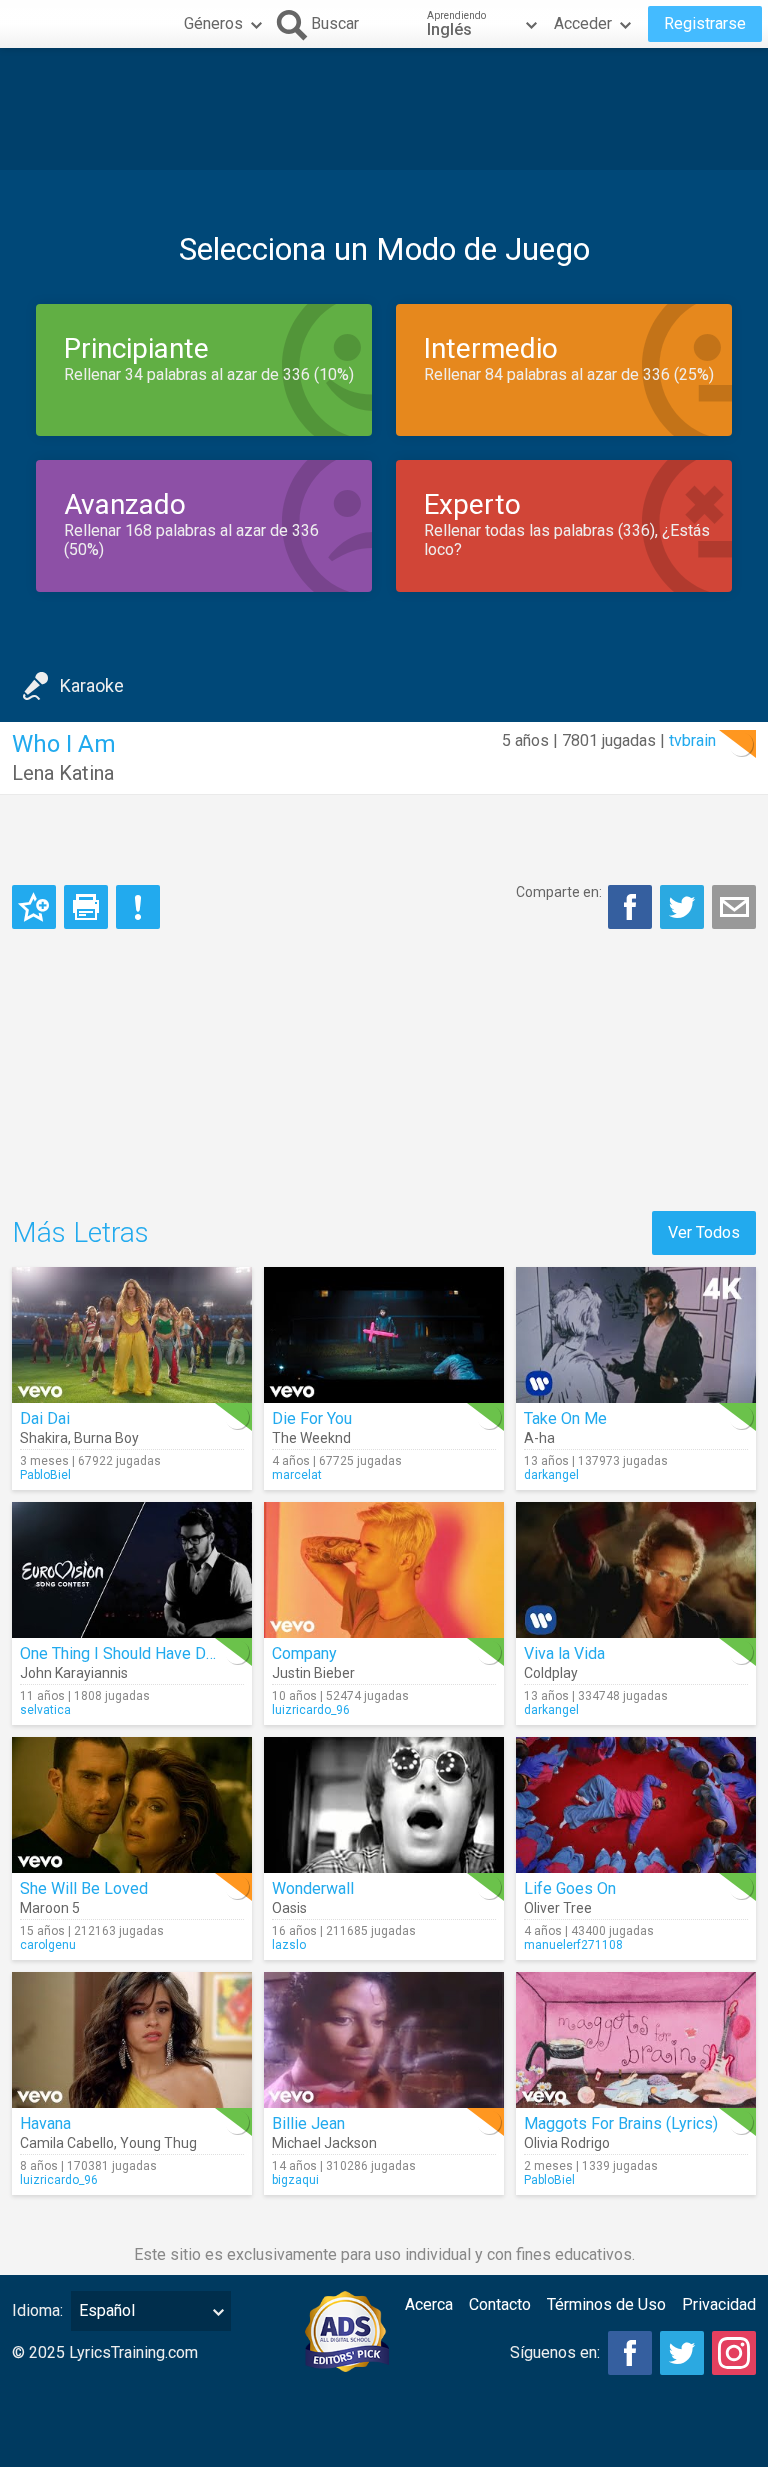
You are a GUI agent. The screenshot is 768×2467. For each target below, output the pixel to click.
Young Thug (158, 2143)
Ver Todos (704, 1232)
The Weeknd (311, 1438)
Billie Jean (308, 2123)
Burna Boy (106, 1438)
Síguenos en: (555, 2352)
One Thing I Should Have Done (126, 1653)
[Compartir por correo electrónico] (734, 907)
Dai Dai (45, 1418)
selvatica (45, 1710)
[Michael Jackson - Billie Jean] (384, 2040)
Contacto (500, 2304)
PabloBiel (45, 1475)
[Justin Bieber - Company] (384, 1570)
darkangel (551, 1475)
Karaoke (92, 685)
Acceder (583, 23)
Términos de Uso (606, 2304)
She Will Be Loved (84, 1888)
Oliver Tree (558, 1908)
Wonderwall (313, 1888)
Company (304, 1653)
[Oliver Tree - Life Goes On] (636, 1805)
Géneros (213, 23)
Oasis (289, 1908)
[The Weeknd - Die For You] (384, 1335)
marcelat (297, 1475)
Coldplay (551, 1673)
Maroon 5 (50, 1908)
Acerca (429, 2304)
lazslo (289, 1945)
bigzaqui (295, 2180)
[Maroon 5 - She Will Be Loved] (132, 1805)
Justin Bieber (313, 1673)
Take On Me (565, 1418)
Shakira (44, 1438)
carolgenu (48, 1945)
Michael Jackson (324, 2143)
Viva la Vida (564, 1653)
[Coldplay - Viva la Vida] (636, 1570)
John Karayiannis (74, 1673)
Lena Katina (63, 773)
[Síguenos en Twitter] (682, 2353)
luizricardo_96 (311, 1710)
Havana (45, 2123)
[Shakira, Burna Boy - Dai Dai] (132, 1335)
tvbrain (692, 740)
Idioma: (37, 2310)
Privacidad (719, 2304)
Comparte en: (559, 892)
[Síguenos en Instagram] (734, 2353)
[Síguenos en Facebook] (630, 2353)
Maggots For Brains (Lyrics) (621, 2123)
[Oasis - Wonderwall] (384, 1805)
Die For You (312, 1418)
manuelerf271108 (573, 1945)
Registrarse (705, 23)
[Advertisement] (384, 109)
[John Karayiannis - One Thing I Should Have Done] (132, 1570)
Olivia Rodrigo (567, 2143)
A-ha (539, 1438)
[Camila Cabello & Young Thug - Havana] (132, 2040)
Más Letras (80, 1232)
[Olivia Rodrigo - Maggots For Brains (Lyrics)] (636, 2040)
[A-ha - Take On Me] (636, 1335)
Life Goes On (570, 1888)
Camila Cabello (67, 2143)
